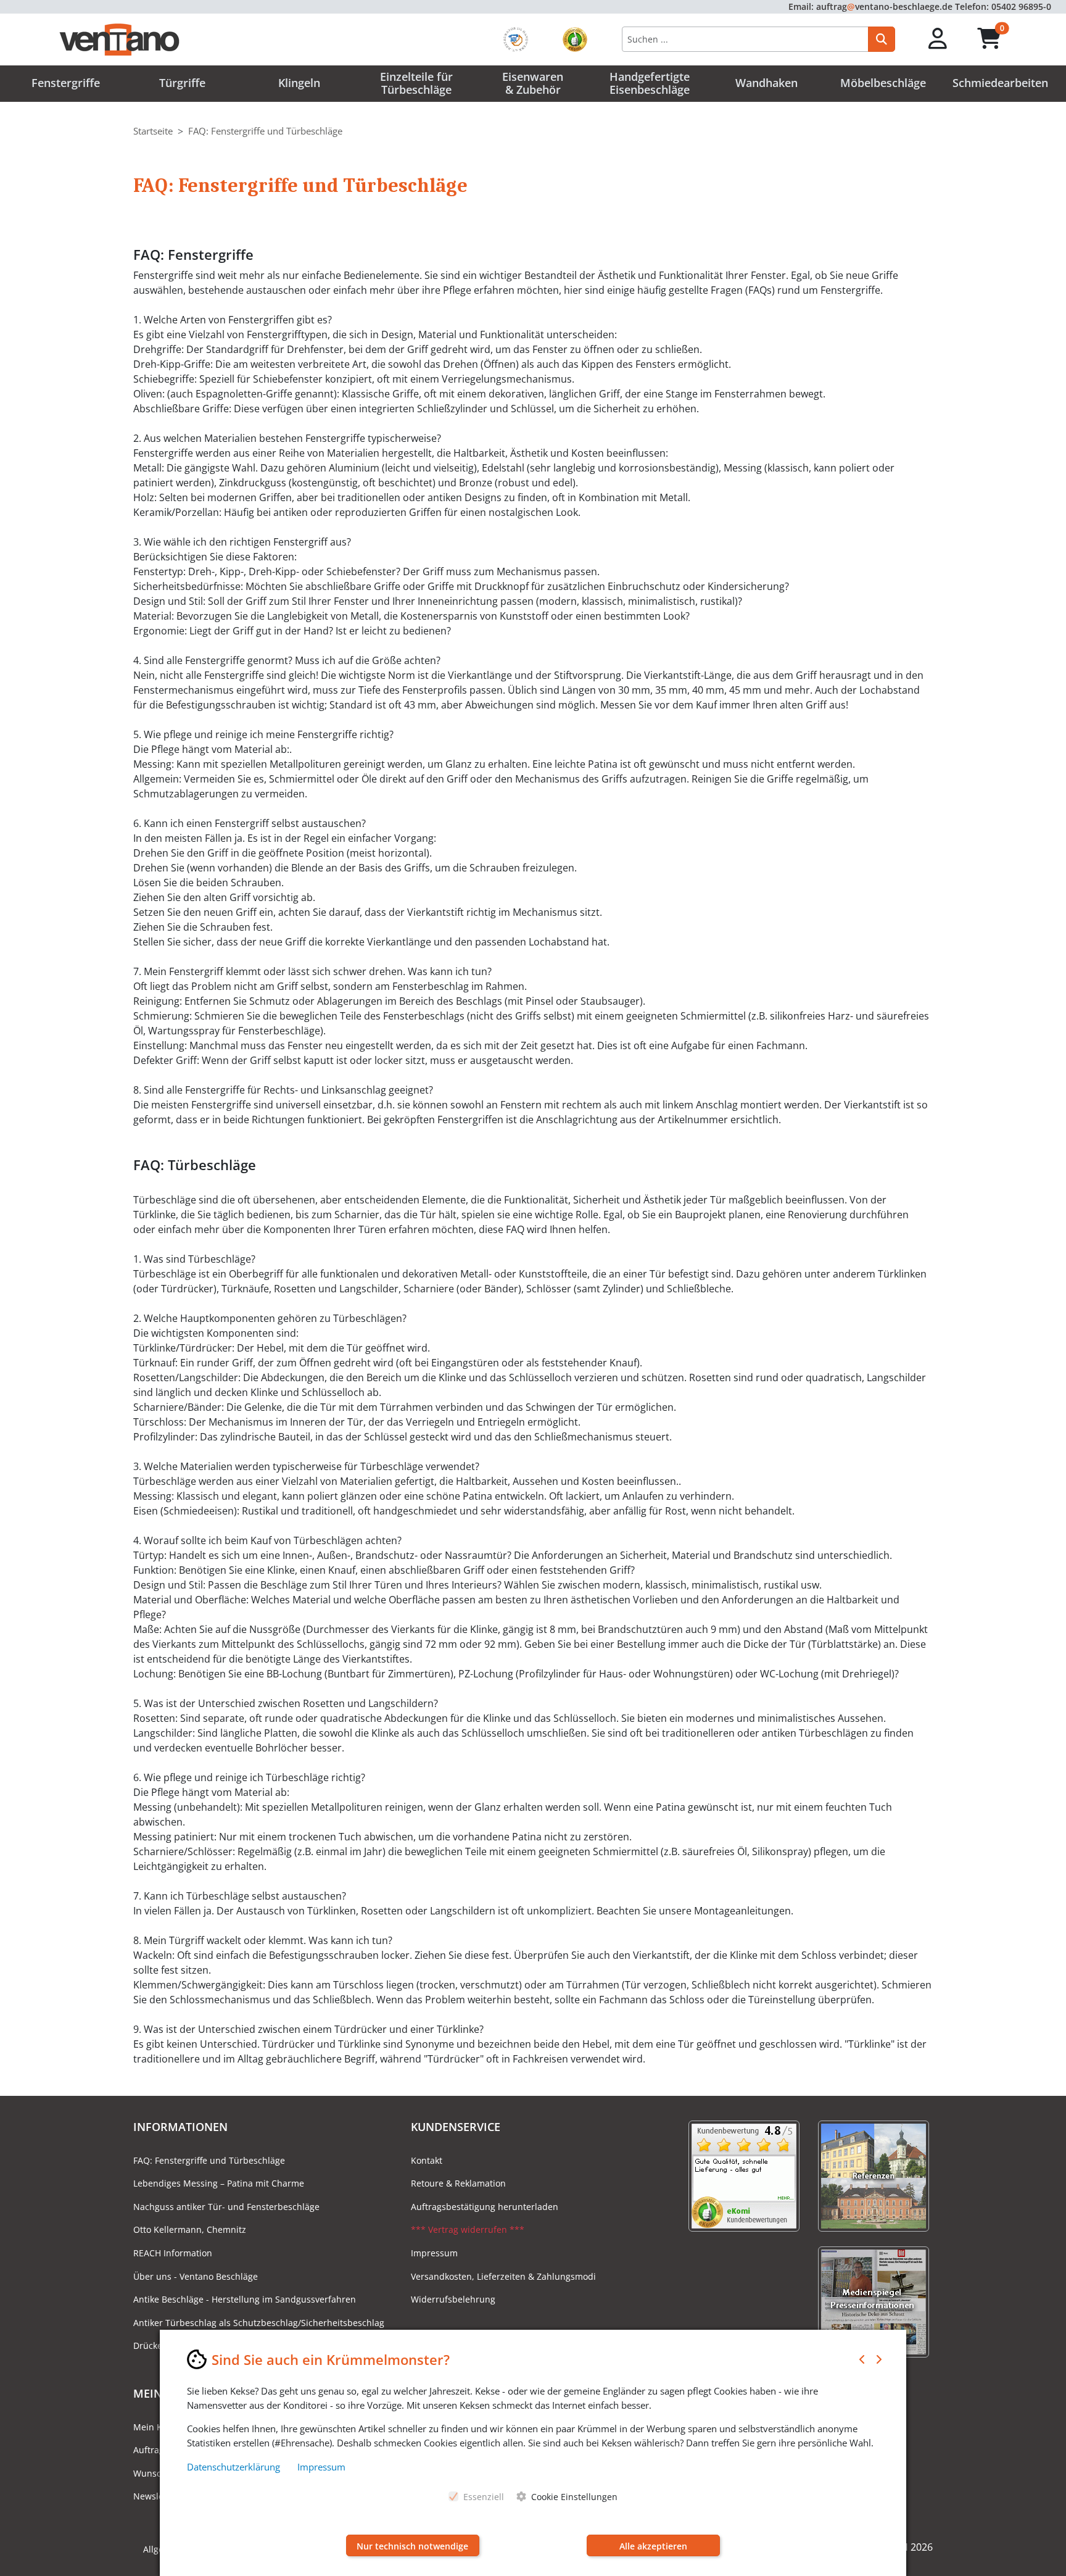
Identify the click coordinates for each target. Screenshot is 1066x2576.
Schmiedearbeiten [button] (1000, 83)
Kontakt (427, 2160)
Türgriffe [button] (182, 83)
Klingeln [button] (299, 83)
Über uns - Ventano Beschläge (196, 2276)
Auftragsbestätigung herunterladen (485, 2207)
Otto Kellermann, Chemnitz (190, 2229)
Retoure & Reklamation (458, 2183)
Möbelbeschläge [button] (883, 83)
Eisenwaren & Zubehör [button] (533, 83)
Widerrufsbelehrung (453, 2299)
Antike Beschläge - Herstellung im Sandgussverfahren (245, 2299)
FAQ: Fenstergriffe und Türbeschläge (209, 2160)
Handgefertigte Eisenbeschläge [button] (650, 83)
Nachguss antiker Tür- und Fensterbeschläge (226, 2207)
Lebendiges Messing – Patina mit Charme (219, 2183)
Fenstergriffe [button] (66, 83)
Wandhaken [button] (766, 83)
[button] (938, 39)
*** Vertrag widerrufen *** (468, 2229)
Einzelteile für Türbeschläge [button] (416, 83)
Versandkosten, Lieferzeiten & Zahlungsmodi (503, 2276)
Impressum (434, 2253)
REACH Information (173, 2253)
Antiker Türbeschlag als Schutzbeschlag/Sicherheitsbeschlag (259, 2323)
